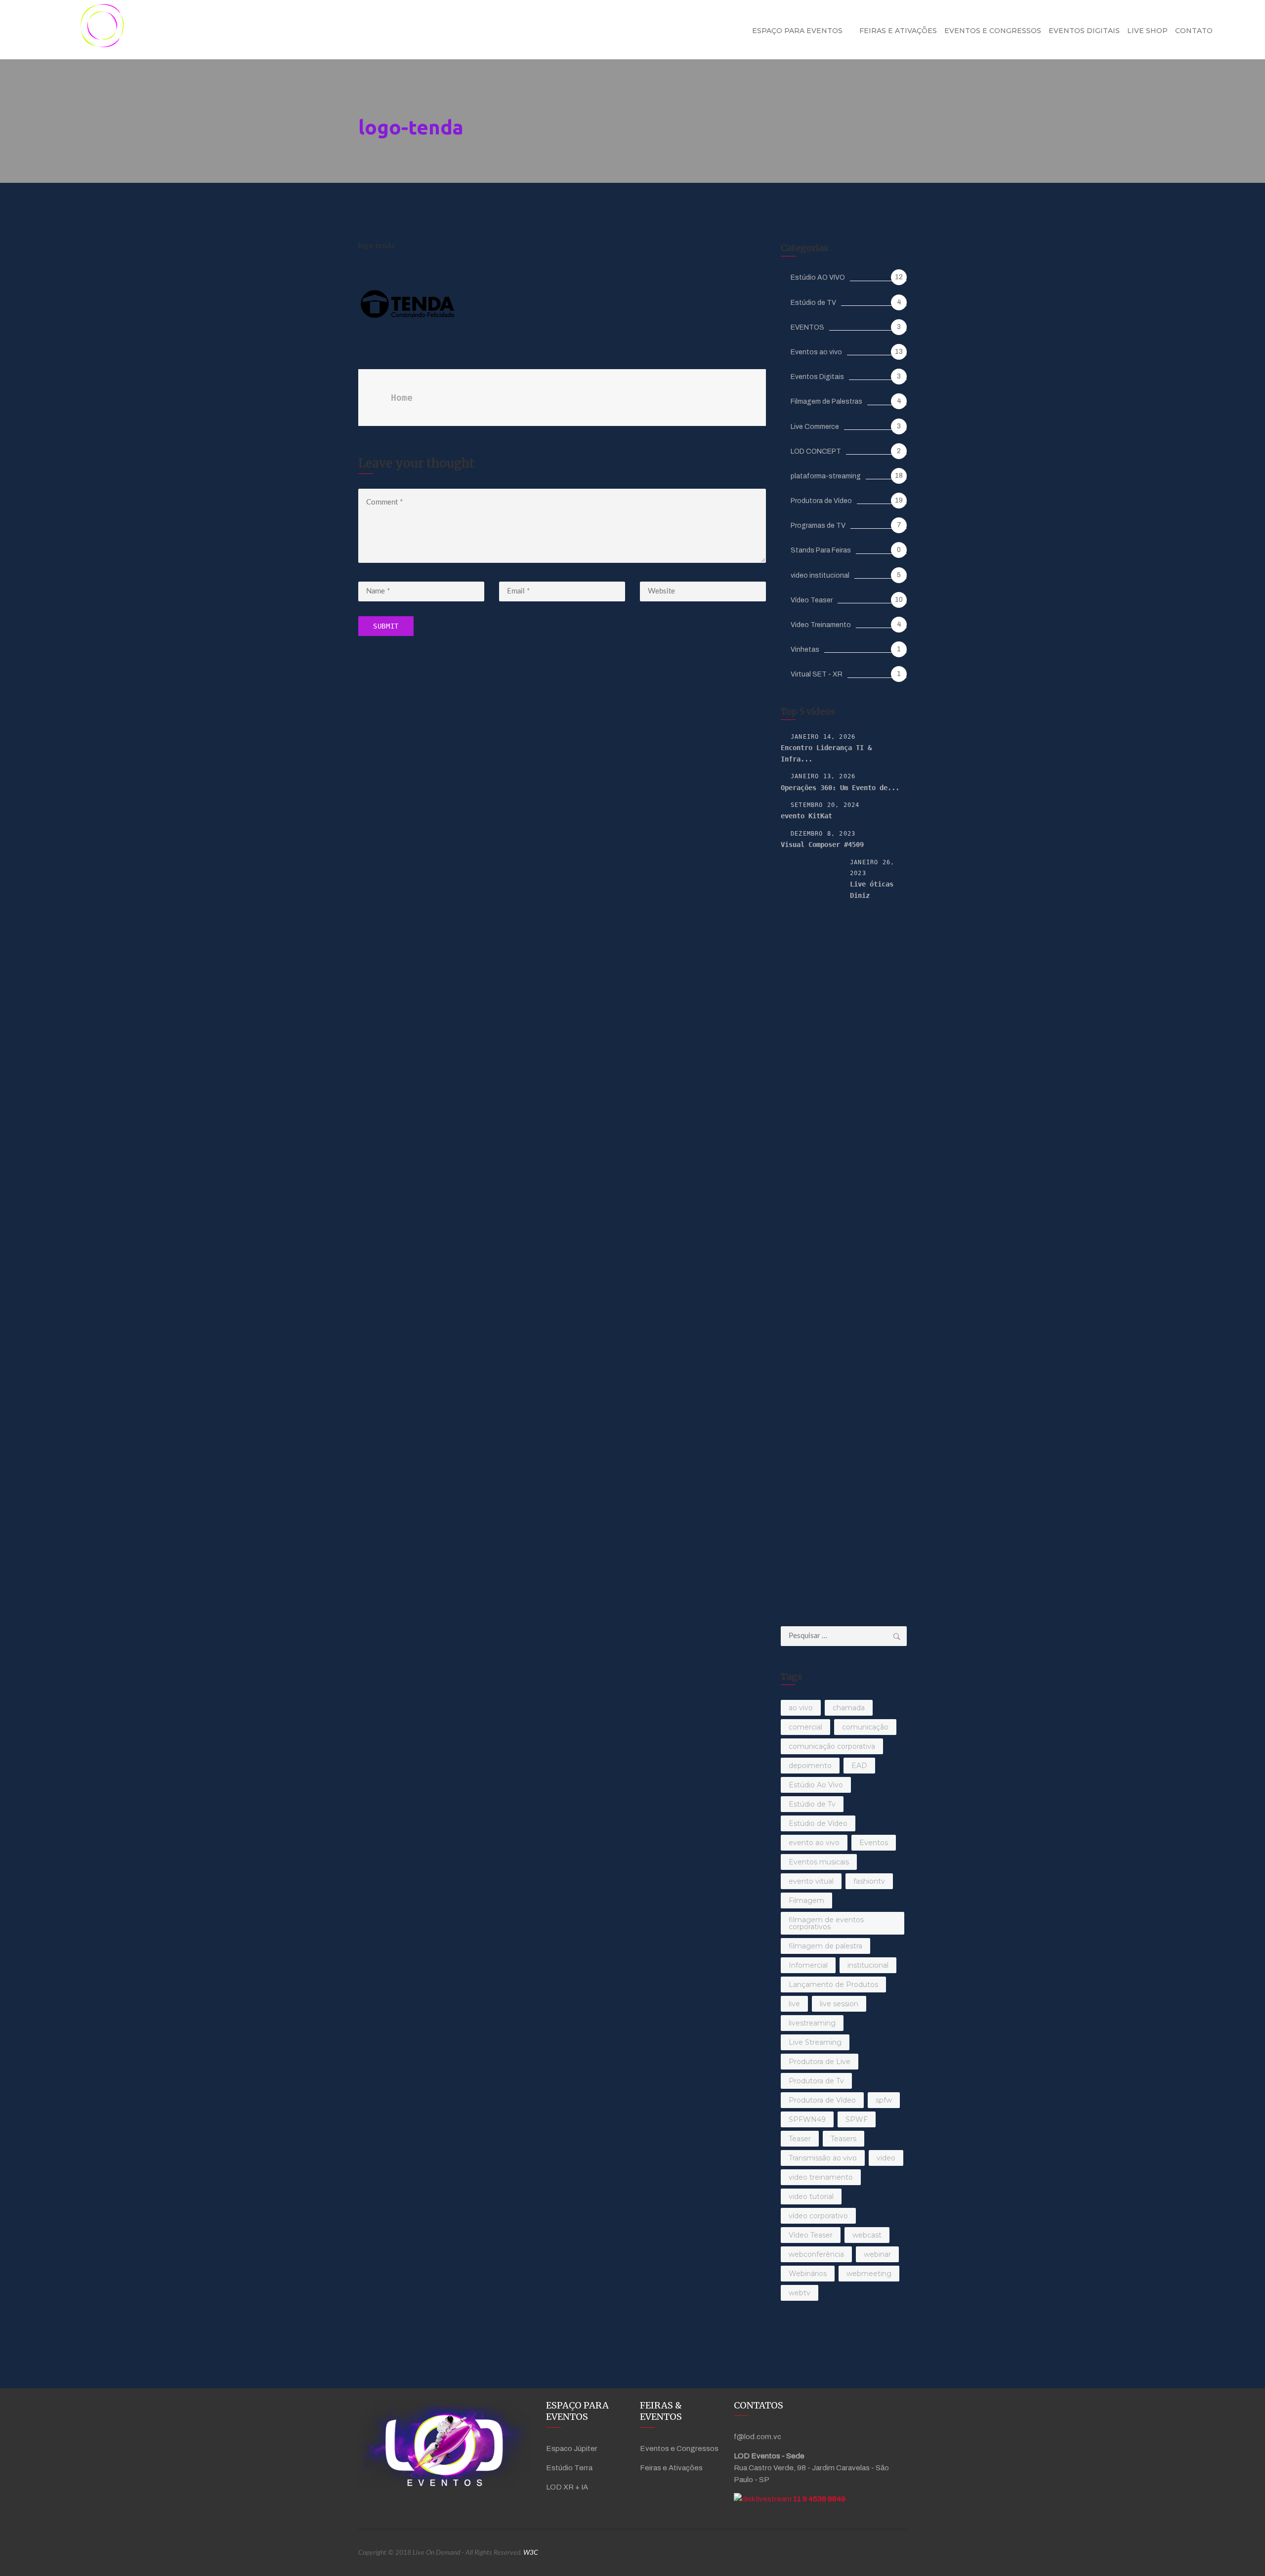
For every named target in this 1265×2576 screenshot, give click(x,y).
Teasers (843, 2139)
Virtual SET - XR (817, 674)
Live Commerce (815, 427)
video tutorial (811, 2196)
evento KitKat (806, 816)
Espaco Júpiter (572, 2449)
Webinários (808, 2274)
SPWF (857, 2119)
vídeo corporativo (818, 2216)
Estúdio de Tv (812, 1804)
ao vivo (801, 1708)
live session (839, 2004)
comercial (805, 1727)
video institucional (820, 575)
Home (402, 398)
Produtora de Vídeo (821, 501)
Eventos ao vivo (816, 352)
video (886, 2158)
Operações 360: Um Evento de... (840, 788)
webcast (867, 2235)
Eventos (874, 1843)
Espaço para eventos (797, 31)
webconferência (816, 2254)
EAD (859, 1766)
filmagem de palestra (825, 1946)
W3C (531, 2553)
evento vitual (811, 1881)
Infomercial (808, 1965)
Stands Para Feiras (821, 550)
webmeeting (869, 2274)
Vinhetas (805, 650)
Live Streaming (815, 2042)
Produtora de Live (820, 2062)
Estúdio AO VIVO (818, 277)
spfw (884, 2100)
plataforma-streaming (826, 476)
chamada (849, 1708)
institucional (868, 1965)
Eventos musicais (819, 1862)
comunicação (865, 1727)
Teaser (800, 2139)
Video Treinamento (821, 625)
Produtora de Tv (816, 2081)
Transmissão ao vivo (823, 2158)
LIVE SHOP (1147, 31)
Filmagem (806, 1900)
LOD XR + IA (567, 2487)
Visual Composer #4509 (822, 845)
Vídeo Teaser (812, 600)
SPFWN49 (807, 2119)
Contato (1194, 31)
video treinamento (821, 2177)
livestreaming (812, 2023)
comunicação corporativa (832, 1746)
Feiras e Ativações (898, 31)
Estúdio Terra (569, 2468)
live (794, 2004)
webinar (877, 2254)
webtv (800, 2293)
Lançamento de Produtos (833, 1985)
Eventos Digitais (1084, 31)
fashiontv (869, 1881)
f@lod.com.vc (758, 2437)
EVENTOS (807, 327)
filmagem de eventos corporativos (826, 1923)
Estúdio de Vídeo (818, 1823)
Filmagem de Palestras (826, 401)
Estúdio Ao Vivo (816, 1785)
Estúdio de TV (813, 303)
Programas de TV (818, 526)
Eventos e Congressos (993, 31)
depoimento (810, 1766)
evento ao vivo (814, 1843)
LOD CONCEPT (816, 451)
